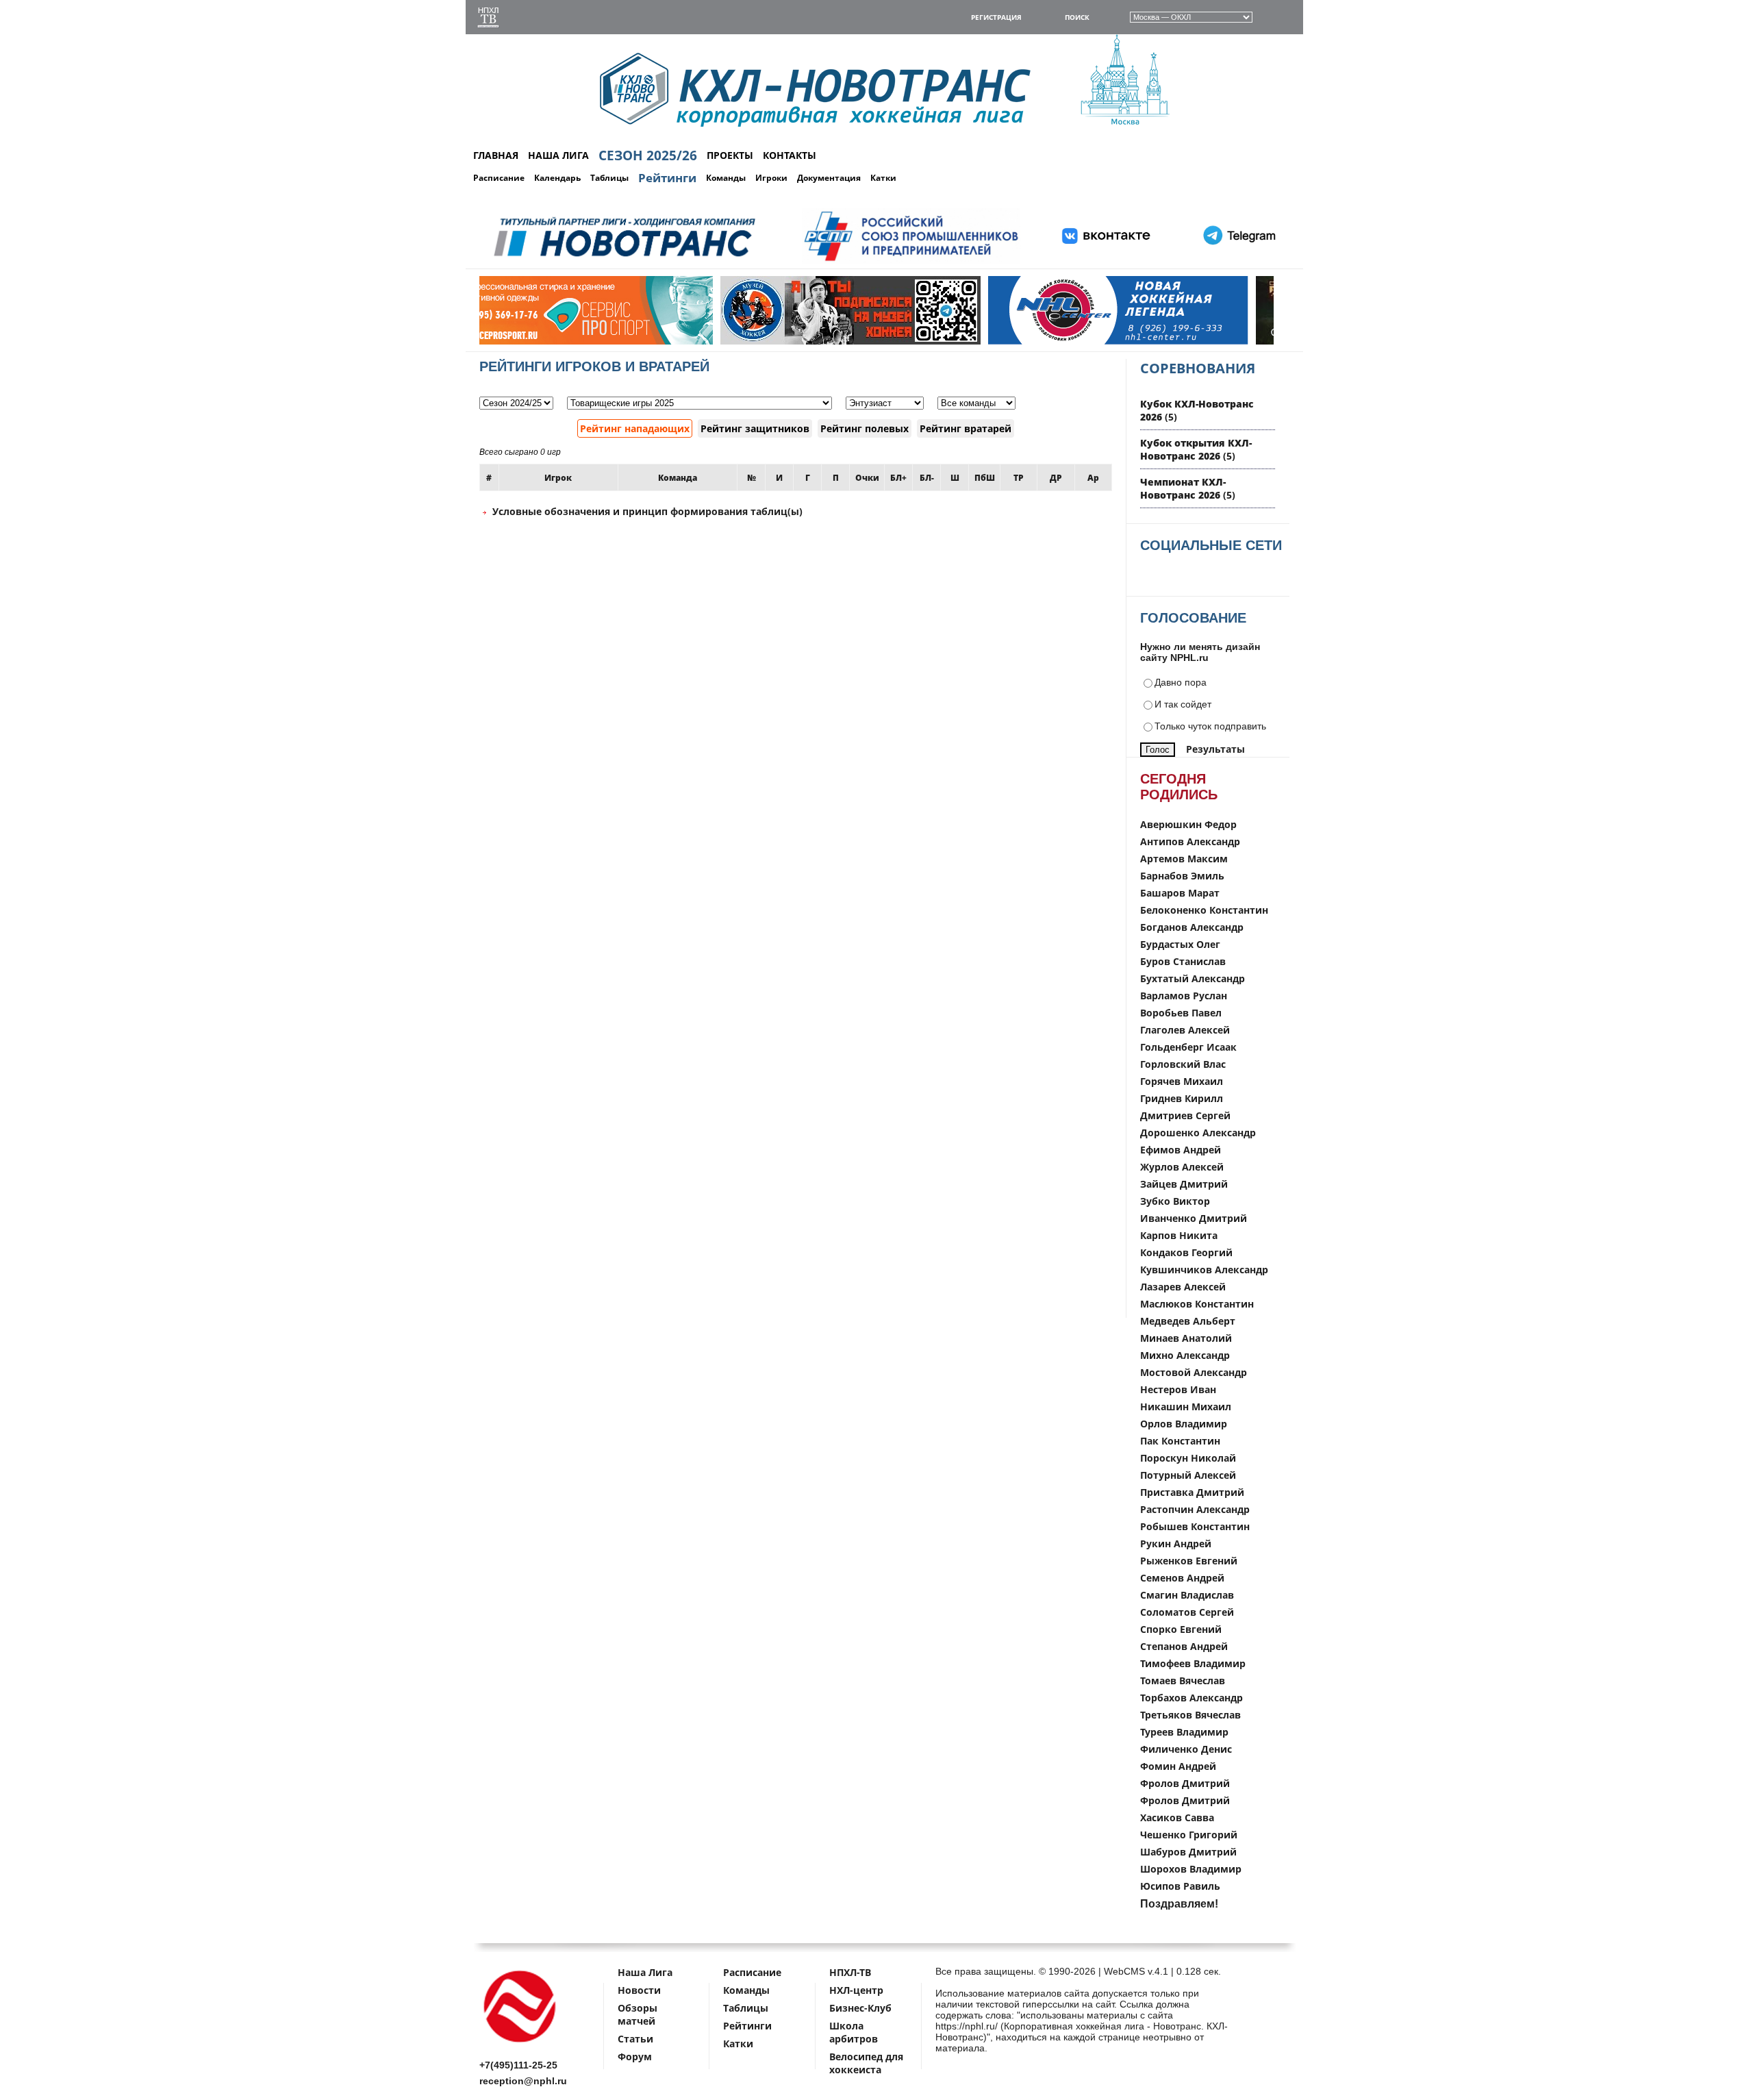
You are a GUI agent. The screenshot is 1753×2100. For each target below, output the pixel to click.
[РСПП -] (911, 261)
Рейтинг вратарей (966, 428)
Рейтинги (667, 178)
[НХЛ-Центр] (904, 341)
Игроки (771, 178)
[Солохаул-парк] (1172, 341)
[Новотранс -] (623, 261)
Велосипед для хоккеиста (866, 2063)
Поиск (1077, 17)
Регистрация (996, 17)
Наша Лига (645, 1972)
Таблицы (609, 178)
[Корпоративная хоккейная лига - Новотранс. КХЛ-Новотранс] (520, 2045)
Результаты (1215, 749)
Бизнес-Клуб (860, 2008)
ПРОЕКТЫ (730, 155)
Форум (635, 2057)
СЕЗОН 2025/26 (648, 155)
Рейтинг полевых (865, 428)
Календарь (557, 178)
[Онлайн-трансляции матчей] (488, 19)
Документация (829, 178)
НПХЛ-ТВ (850, 1972)
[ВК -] (1107, 261)
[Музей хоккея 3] (636, 341)
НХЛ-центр (856, 1990)
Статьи (635, 2039)
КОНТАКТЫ (790, 155)
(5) (1196, 449)
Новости (639, 1990)
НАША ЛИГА (558, 155)
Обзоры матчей (638, 2014)
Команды (726, 178)
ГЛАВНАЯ (496, 155)
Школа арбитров (854, 2032)
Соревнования (1198, 368)
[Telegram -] (1237, 261)
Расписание (499, 178)
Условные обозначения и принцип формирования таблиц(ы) (646, 511)
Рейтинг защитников (755, 428)
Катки (883, 178)
